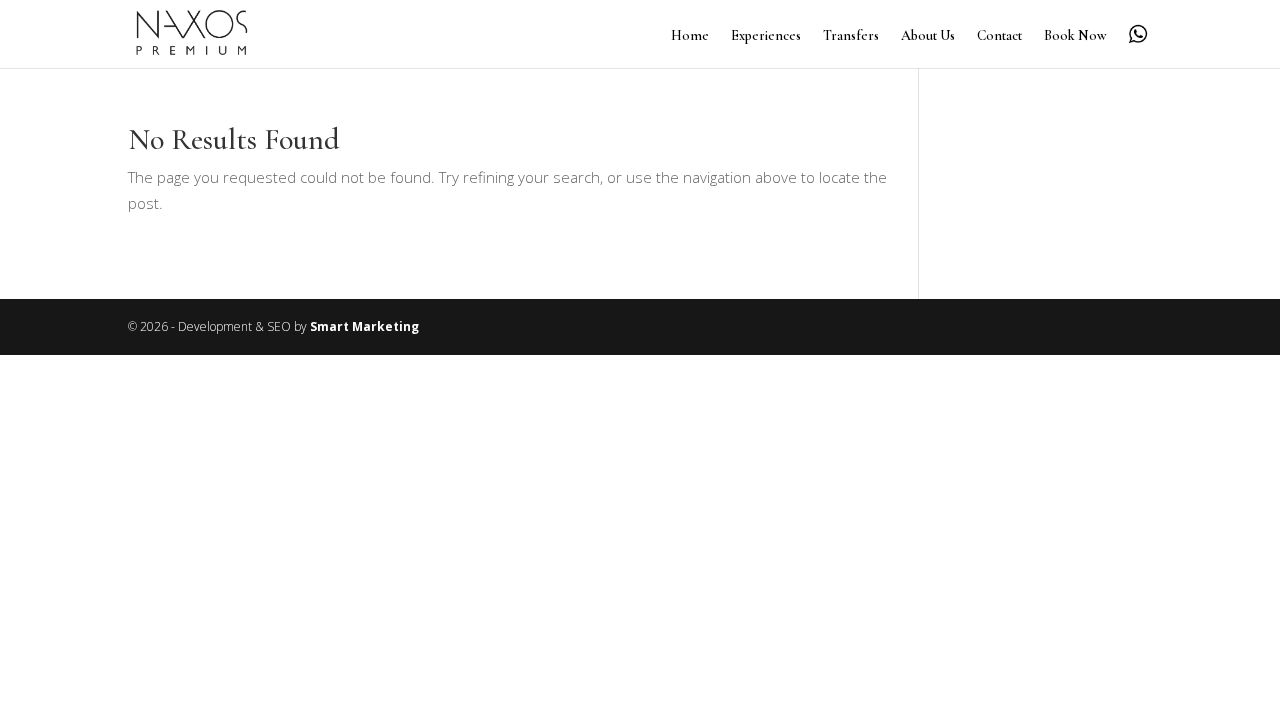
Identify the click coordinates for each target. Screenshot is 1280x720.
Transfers (851, 36)
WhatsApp (1138, 34)
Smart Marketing (364, 326)
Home (690, 36)
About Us (928, 36)
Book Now (1075, 36)
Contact (999, 36)
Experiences (766, 36)
